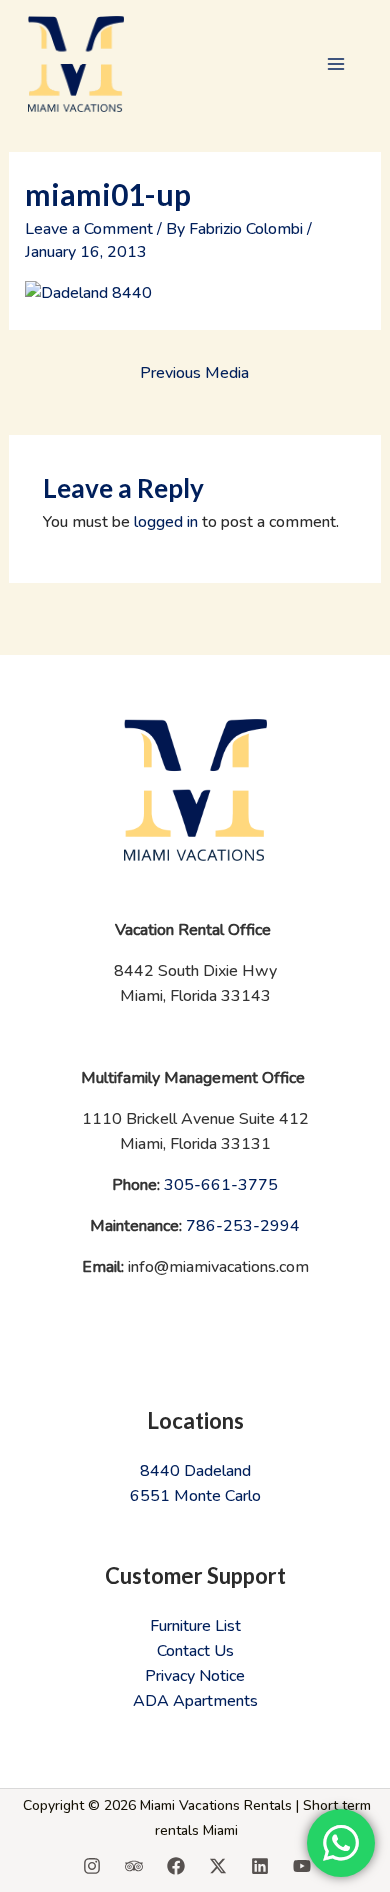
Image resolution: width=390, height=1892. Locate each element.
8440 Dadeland (195, 1471)
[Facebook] (176, 1866)
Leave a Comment (89, 229)
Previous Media (194, 373)
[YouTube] (302, 1866)
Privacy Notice (195, 1676)
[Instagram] (92, 1866)
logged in (166, 522)
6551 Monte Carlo (195, 1496)
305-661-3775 (221, 1185)
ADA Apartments (195, 1701)
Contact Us (195, 1651)
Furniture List (195, 1626)
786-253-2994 (243, 1226)
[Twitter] (218, 1866)
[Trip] (134, 1866)
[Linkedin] (260, 1866)
